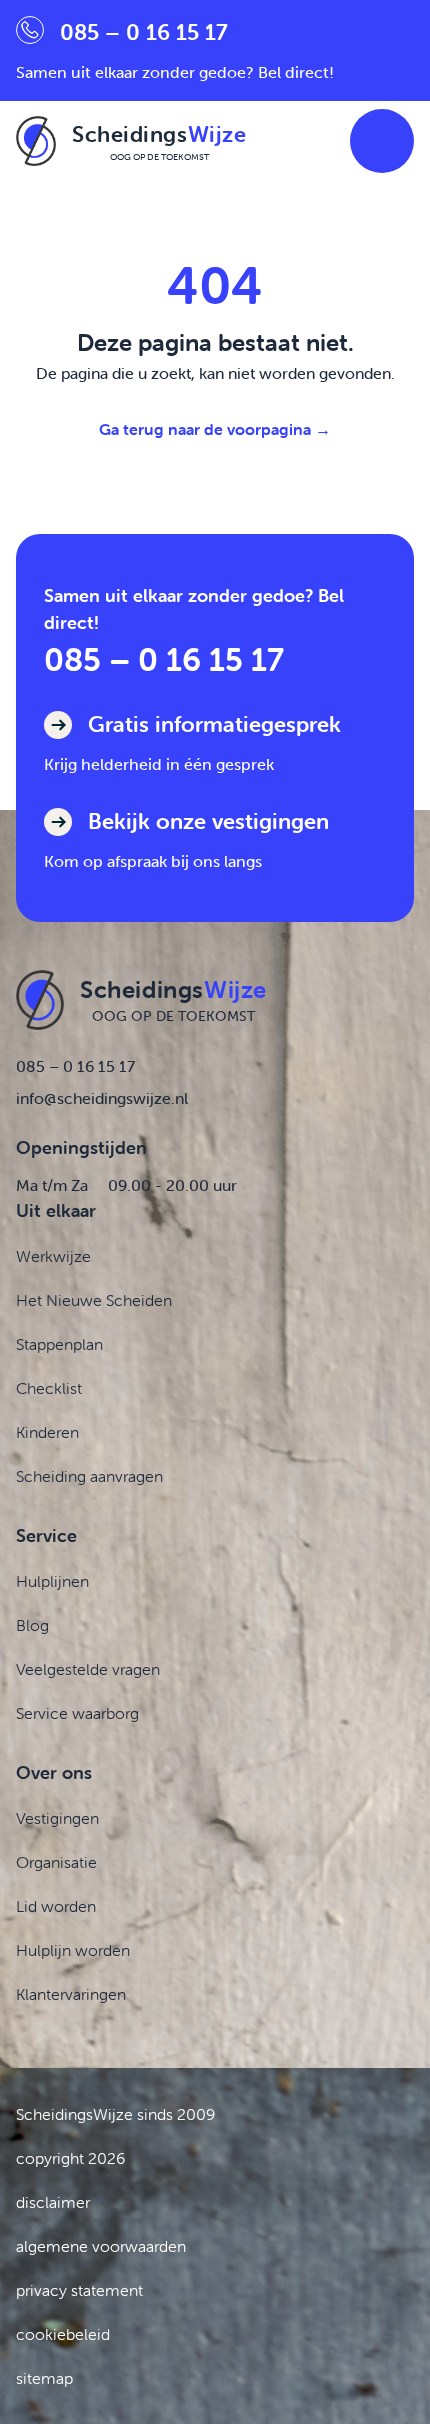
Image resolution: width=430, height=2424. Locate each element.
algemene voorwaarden (101, 2246)
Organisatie (56, 1862)
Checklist (49, 1388)
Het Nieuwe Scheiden (94, 1300)
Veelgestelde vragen (88, 1669)
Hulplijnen (52, 1581)
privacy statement (79, 2290)
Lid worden (56, 1906)
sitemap (44, 2378)
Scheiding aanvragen (89, 1476)
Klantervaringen (71, 1994)
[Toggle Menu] (382, 141)
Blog (32, 1625)
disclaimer (53, 2202)
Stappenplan (59, 1344)
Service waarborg (77, 1713)
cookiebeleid (63, 2334)
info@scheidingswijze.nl (102, 1098)
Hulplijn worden (73, 1950)
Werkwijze (53, 1256)
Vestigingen (57, 1818)
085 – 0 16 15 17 (164, 659)
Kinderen (47, 1432)
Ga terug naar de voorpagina (215, 429)
